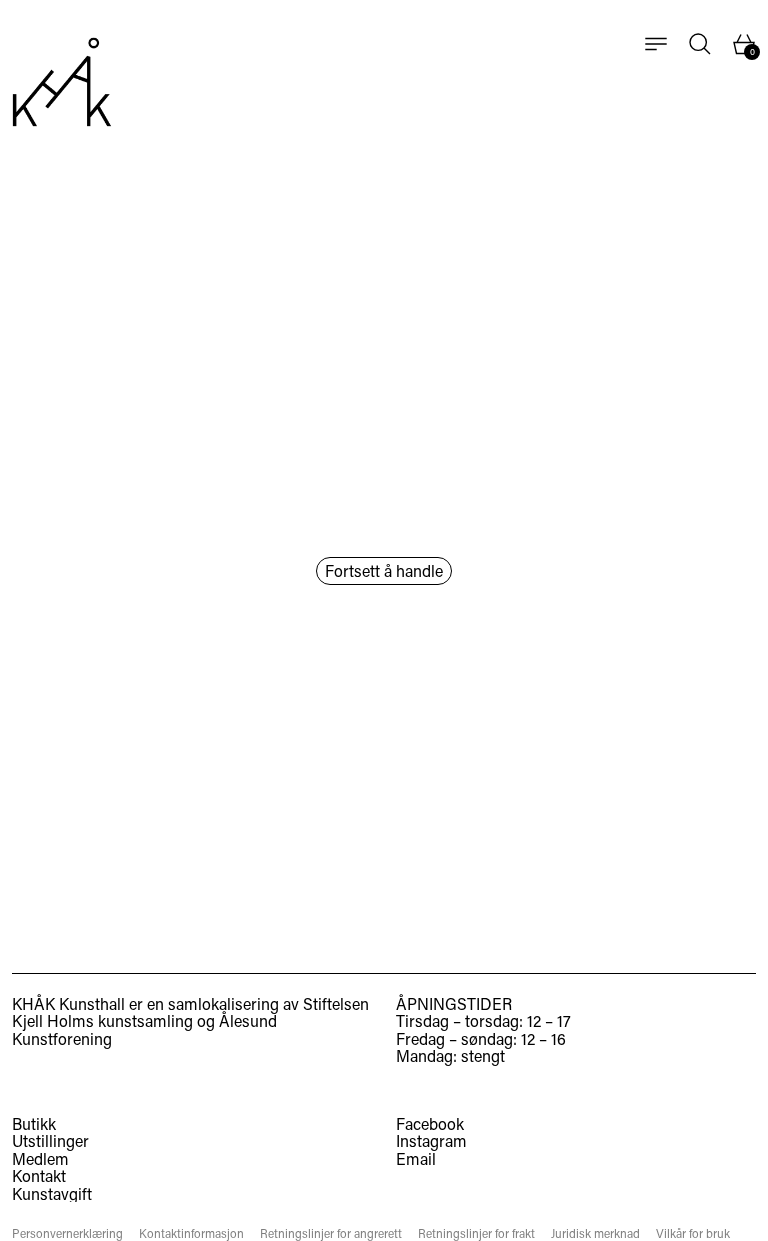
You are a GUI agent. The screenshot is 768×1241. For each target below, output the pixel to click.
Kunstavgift (52, 1193)
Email (416, 1159)
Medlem (40, 1158)
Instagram (431, 1141)
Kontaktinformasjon (191, 1233)
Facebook (430, 1124)
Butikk (34, 1123)
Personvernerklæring (67, 1233)
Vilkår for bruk (693, 1233)
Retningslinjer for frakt (476, 1233)
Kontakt (39, 1175)
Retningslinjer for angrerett (331, 1233)
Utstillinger (50, 1140)
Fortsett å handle (384, 570)
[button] (700, 44)
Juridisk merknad (595, 1233)
